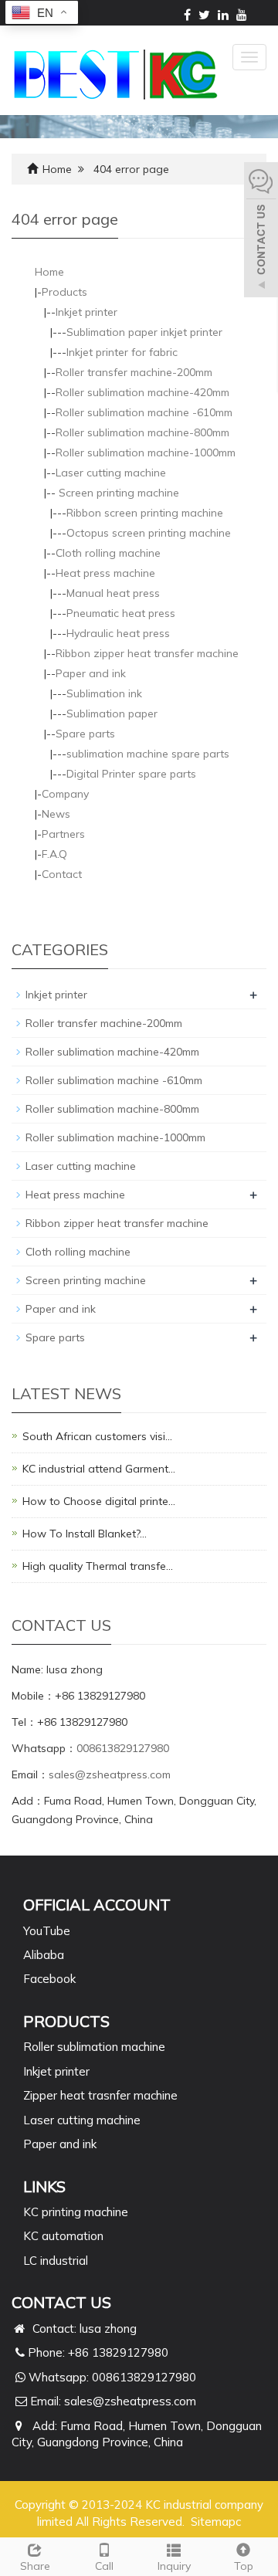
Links (44, 2186)
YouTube (47, 1931)
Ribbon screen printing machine (145, 513)
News (56, 814)
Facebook (49, 1979)
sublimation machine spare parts (148, 754)
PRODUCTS (66, 2021)
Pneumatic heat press (121, 613)
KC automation (63, 2236)
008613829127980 (123, 1748)
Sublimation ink (104, 693)
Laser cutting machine (111, 473)
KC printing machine (76, 2212)
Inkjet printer (86, 312)
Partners (63, 834)
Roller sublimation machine (94, 2047)
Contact (62, 874)
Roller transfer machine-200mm (134, 372)
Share (35, 2566)
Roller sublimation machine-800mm (142, 432)
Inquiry (174, 2566)
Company (65, 794)
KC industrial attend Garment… (99, 1469)
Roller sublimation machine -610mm (144, 412)
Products (64, 292)
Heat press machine (105, 573)
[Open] (261, 232)
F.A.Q (54, 854)
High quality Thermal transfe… (98, 1566)
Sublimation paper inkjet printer (144, 332)
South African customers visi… (97, 1436)
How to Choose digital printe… (99, 1501)
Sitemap (213, 2522)
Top (244, 2566)
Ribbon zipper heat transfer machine (147, 653)
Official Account (97, 1905)
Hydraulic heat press (118, 633)
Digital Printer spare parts (131, 774)
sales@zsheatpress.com (110, 1774)
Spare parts (85, 734)
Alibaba (44, 1955)
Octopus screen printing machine (149, 533)
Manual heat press (113, 593)
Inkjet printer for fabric (122, 352)
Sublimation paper (112, 713)
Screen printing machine (117, 493)
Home (57, 169)
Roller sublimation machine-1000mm (146, 452)
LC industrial (56, 2261)
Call (104, 2566)
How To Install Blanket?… (85, 1534)
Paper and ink (91, 673)
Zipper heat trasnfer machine (100, 2095)
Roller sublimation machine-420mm (142, 392)
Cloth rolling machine (108, 553)
